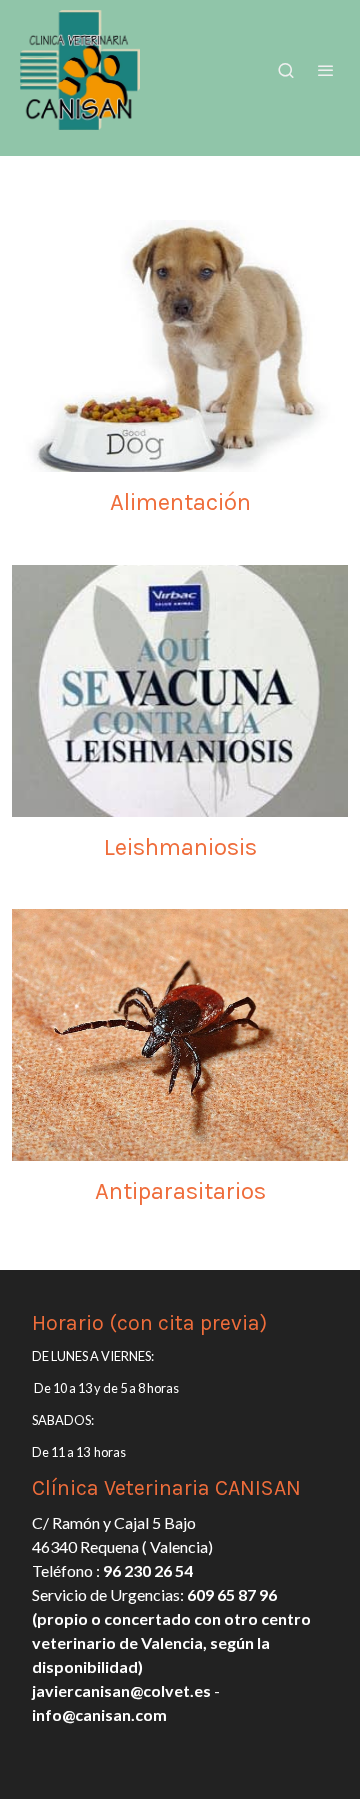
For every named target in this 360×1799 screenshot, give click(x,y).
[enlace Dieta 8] (180, 343)
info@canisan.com (99, 1714)
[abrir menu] (326, 70)
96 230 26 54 (148, 1570)
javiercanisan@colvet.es (121, 1690)
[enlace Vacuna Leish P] (180, 688)
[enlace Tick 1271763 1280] (180, 1032)
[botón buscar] (286, 70)
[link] (80, 70)
